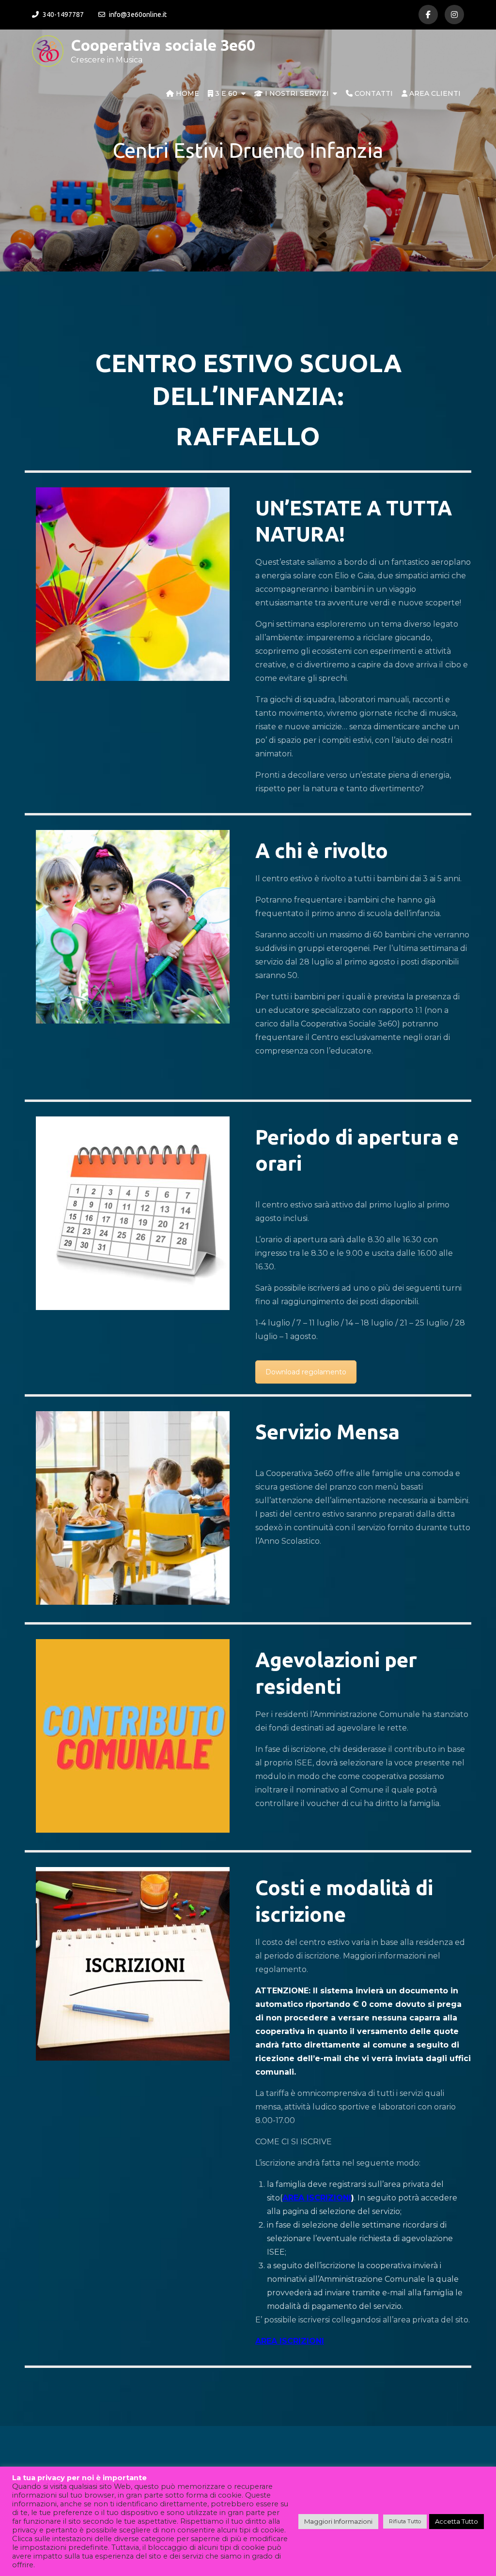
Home (186, 93)
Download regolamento (306, 1372)
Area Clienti (434, 93)
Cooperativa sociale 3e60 (163, 45)
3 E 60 (225, 93)
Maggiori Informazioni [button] (338, 2521)
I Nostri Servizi (296, 93)
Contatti (373, 93)
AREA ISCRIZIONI (317, 2198)
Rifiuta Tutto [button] (405, 2521)
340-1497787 (63, 15)
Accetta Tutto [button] (457, 2521)
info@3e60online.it (138, 15)
